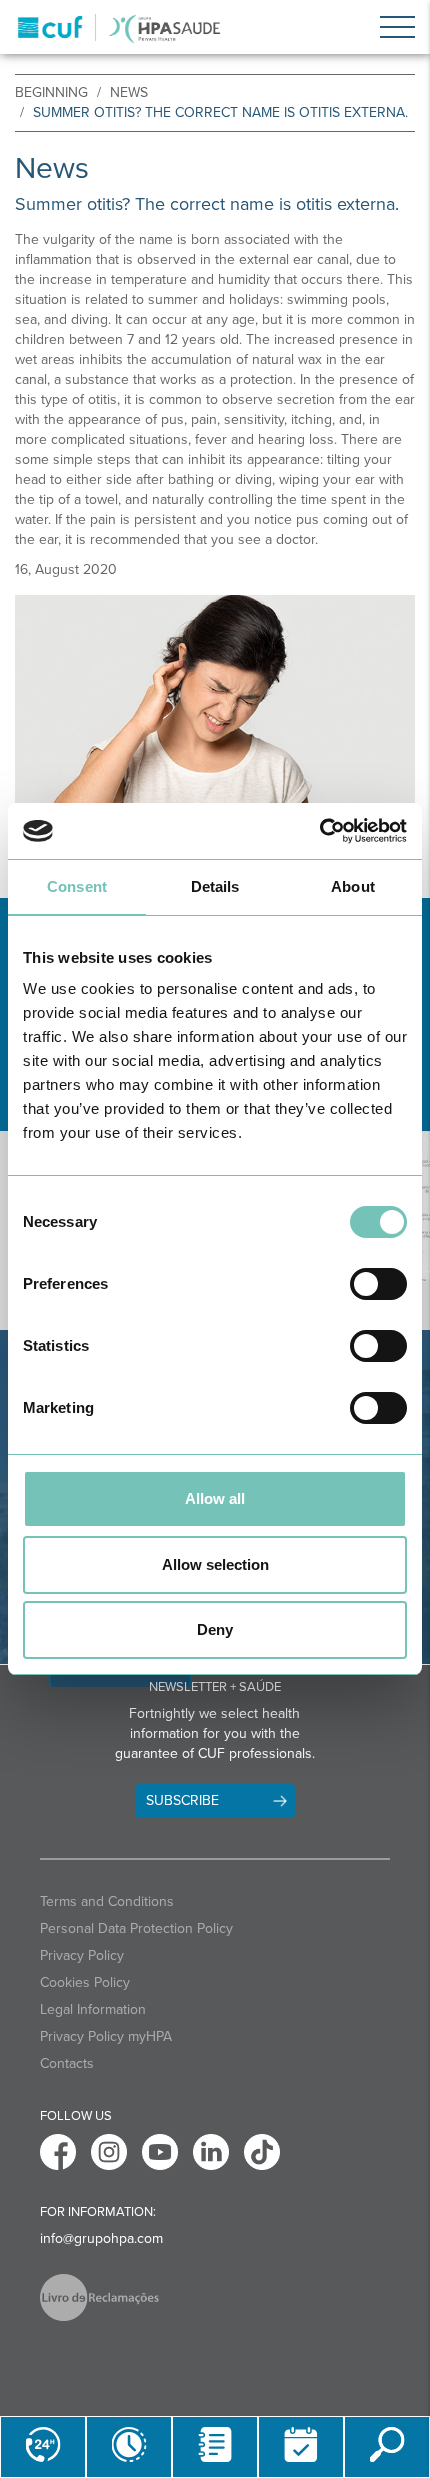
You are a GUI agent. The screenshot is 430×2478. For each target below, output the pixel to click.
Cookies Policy (85, 1982)
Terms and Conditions (107, 1901)
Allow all (215, 1498)
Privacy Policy (82, 1955)
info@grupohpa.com (101, 2238)
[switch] (378, 1284)
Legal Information (93, 2009)
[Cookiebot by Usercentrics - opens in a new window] (319, 831)
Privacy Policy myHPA (106, 2036)
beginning (51, 92)
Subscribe (182, 1800)
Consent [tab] (77, 886)
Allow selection (215, 1564)
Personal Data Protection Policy (136, 1928)
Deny (215, 1629)
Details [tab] (215, 886)
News (129, 92)
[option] (215, 732)
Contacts (67, 2063)
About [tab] (353, 886)
